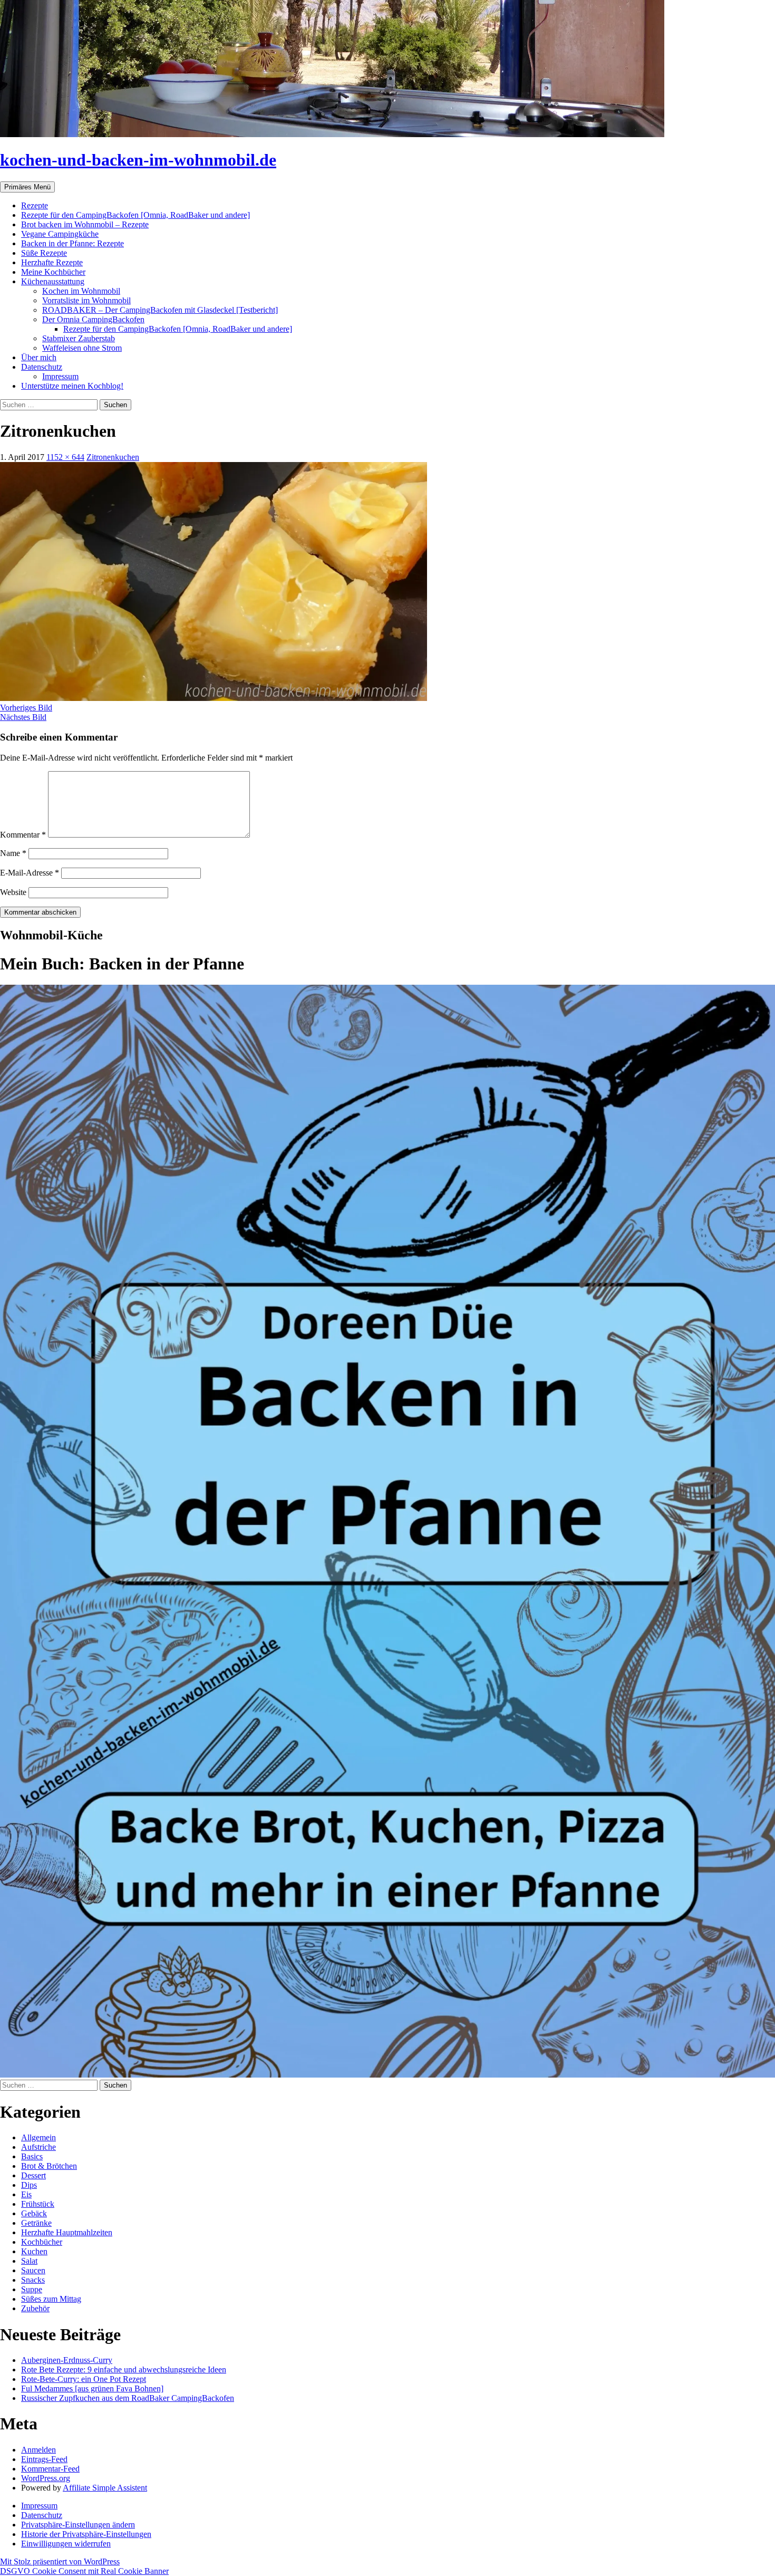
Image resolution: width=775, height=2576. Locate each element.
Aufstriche (38, 2147)
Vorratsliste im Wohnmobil (86, 300)
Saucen (33, 2270)
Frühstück (38, 2204)
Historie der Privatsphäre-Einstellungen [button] (86, 2534)
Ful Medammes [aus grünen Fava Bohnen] (92, 2388)
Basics (32, 2156)
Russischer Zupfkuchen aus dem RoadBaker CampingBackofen (128, 2398)
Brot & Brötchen (49, 2166)
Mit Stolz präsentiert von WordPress (60, 2561)
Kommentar (23, 835)
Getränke (36, 2223)
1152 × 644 (65, 457)
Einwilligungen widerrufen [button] (66, 2544)
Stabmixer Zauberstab (79, 338)
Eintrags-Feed (44, 2459)
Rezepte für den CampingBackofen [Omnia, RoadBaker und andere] (135, 215)
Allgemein (38, 2137)
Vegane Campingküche (60, 234)
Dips (29, 2185)
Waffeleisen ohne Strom (82, 348)
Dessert (33, 2175)
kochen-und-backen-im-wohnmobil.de (138, 160)
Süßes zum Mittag (51, 2299)
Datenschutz (42, 367)
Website (13, 892)
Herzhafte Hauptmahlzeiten (67, 2232)
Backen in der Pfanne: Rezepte (72, 243)
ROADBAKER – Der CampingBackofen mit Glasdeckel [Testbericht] (160, 310)
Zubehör (35, 2308)
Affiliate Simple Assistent (105, 2488)
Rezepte (35, 205)
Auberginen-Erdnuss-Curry (67, 2360)
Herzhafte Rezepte (52, 262)
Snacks (33, 2280)
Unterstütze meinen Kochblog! (72, 386)
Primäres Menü (27, 187)
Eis (26, 2194)
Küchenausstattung (53, 281)
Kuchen (34, 2251)
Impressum (60, 376)
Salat (29, 2261)
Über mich (39, 357)
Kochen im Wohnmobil (81, 291)
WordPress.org (46, 2478)
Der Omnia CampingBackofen (93, 319)
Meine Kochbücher (53, 272)
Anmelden (38, 2450)
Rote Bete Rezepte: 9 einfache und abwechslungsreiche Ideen (124, 2370)
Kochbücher (42, 2242)
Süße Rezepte (44, 253)
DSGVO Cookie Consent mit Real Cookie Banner (84, 2571)
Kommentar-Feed (50, 2469)
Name (13, 853)
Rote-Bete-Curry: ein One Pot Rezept (84, 2379)
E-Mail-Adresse (30, 873)
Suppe (32, 2289)
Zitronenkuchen (113, 457)
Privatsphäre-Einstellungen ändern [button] (78, 2525)
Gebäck (34, 2213)
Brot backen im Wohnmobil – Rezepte (85, 224)
